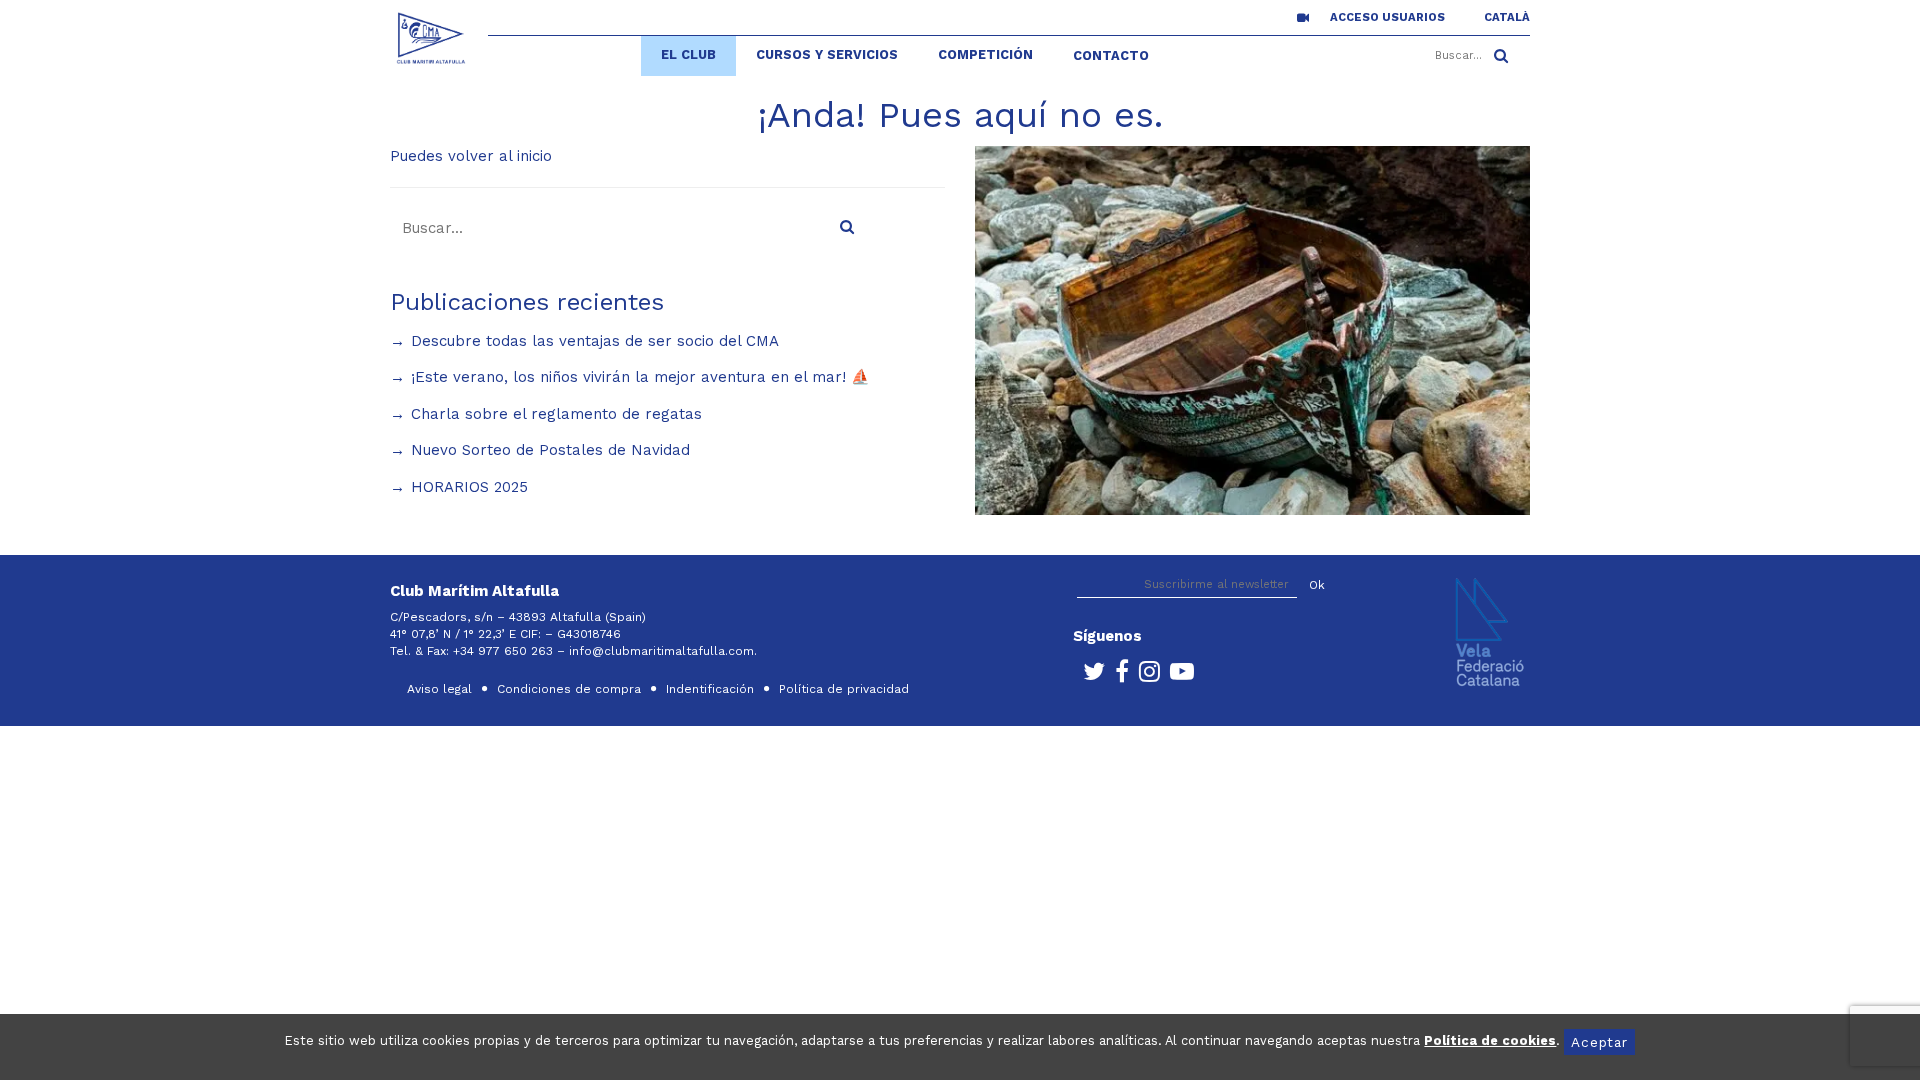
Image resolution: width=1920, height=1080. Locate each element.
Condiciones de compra (569, 689)
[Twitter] (1089, 676)
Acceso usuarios (1387, 17)
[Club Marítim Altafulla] (431, 38)
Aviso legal (439, 689)
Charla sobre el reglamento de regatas (556, 414)
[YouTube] (1177, 676)
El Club (688, 54)
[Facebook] (1117, 676)
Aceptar (1599, 1042)
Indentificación (710, 689)
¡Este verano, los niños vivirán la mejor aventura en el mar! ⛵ (640, 377)
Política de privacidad (844, 689)
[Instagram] (1144, 676)
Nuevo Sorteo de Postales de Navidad (550, 450)
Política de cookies (1490, 1040)
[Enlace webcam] (1303, 17)
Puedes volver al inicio (471, 156)
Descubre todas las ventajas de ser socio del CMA (595, 341)
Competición (985, 54)
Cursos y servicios (827, 54)
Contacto (1111, 55)
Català (1507, 17)
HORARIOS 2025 (469, 487)
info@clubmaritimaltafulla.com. (665, 651)
